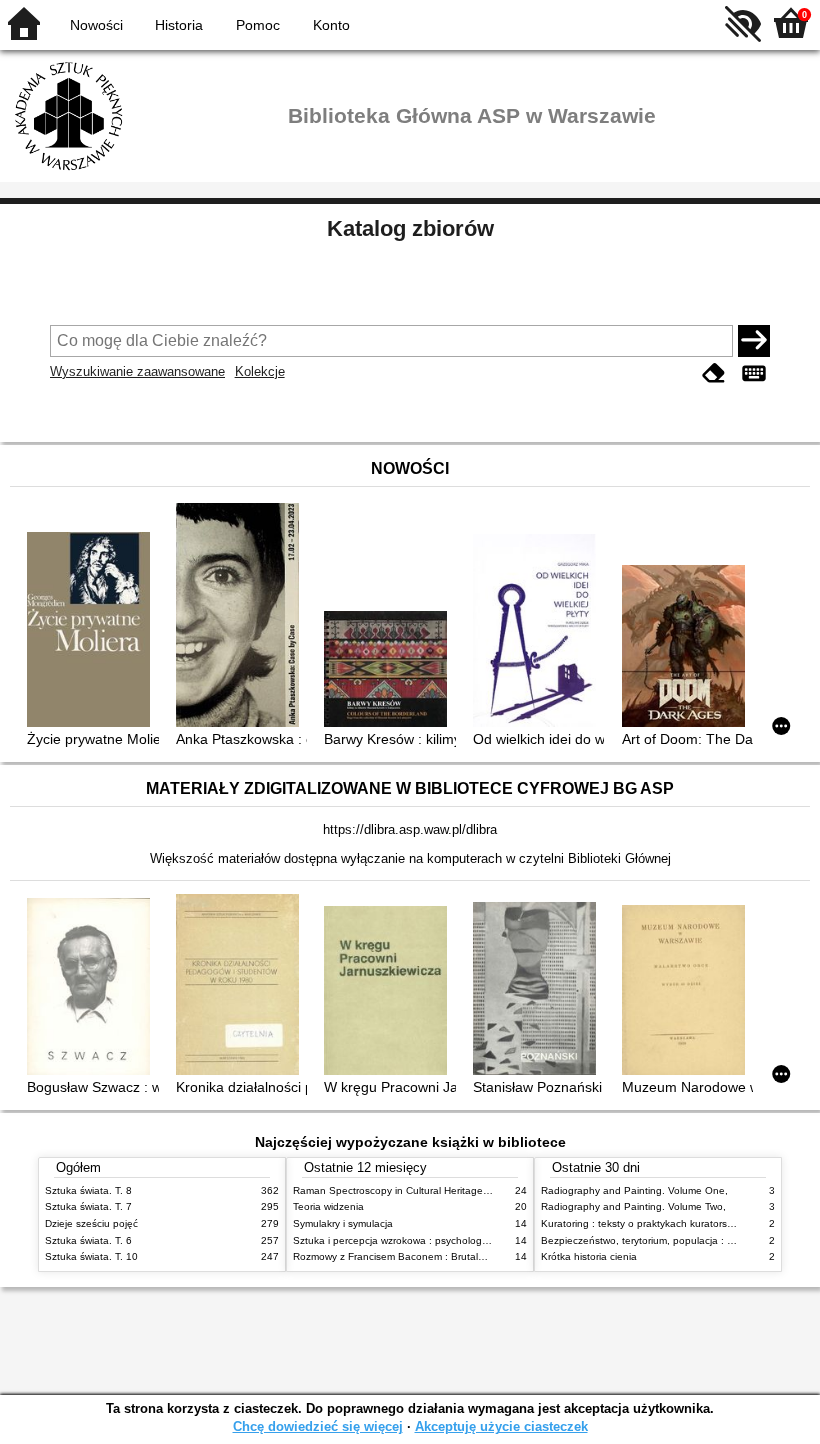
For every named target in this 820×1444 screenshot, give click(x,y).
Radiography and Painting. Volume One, (634, 1190)
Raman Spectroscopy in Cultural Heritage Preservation (418, 1190)
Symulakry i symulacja (343, 1223)
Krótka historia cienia (589, 1256)
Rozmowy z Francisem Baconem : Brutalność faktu (409, 1256)
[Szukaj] (754, 341)
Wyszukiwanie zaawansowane (137, 371)
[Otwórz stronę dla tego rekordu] (92, 631)
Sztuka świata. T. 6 (88, 1240)
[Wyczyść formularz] (714, 373)
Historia (179, 25)
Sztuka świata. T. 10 (91, 1256)
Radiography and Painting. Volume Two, (633, 1206)
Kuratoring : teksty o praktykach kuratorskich (643, 1223)
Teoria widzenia (328, 1206)
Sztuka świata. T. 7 (88, 1206)
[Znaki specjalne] (754, 373)
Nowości (96, 25)
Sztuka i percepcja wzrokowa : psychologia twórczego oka (426, 1240)
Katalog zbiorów (410, 228)
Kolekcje (260, 371)
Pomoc (258, 25)
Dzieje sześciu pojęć (91, 1223)
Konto (331, 25)
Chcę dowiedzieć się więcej (318, 1426)
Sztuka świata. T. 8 (88, 1190)
